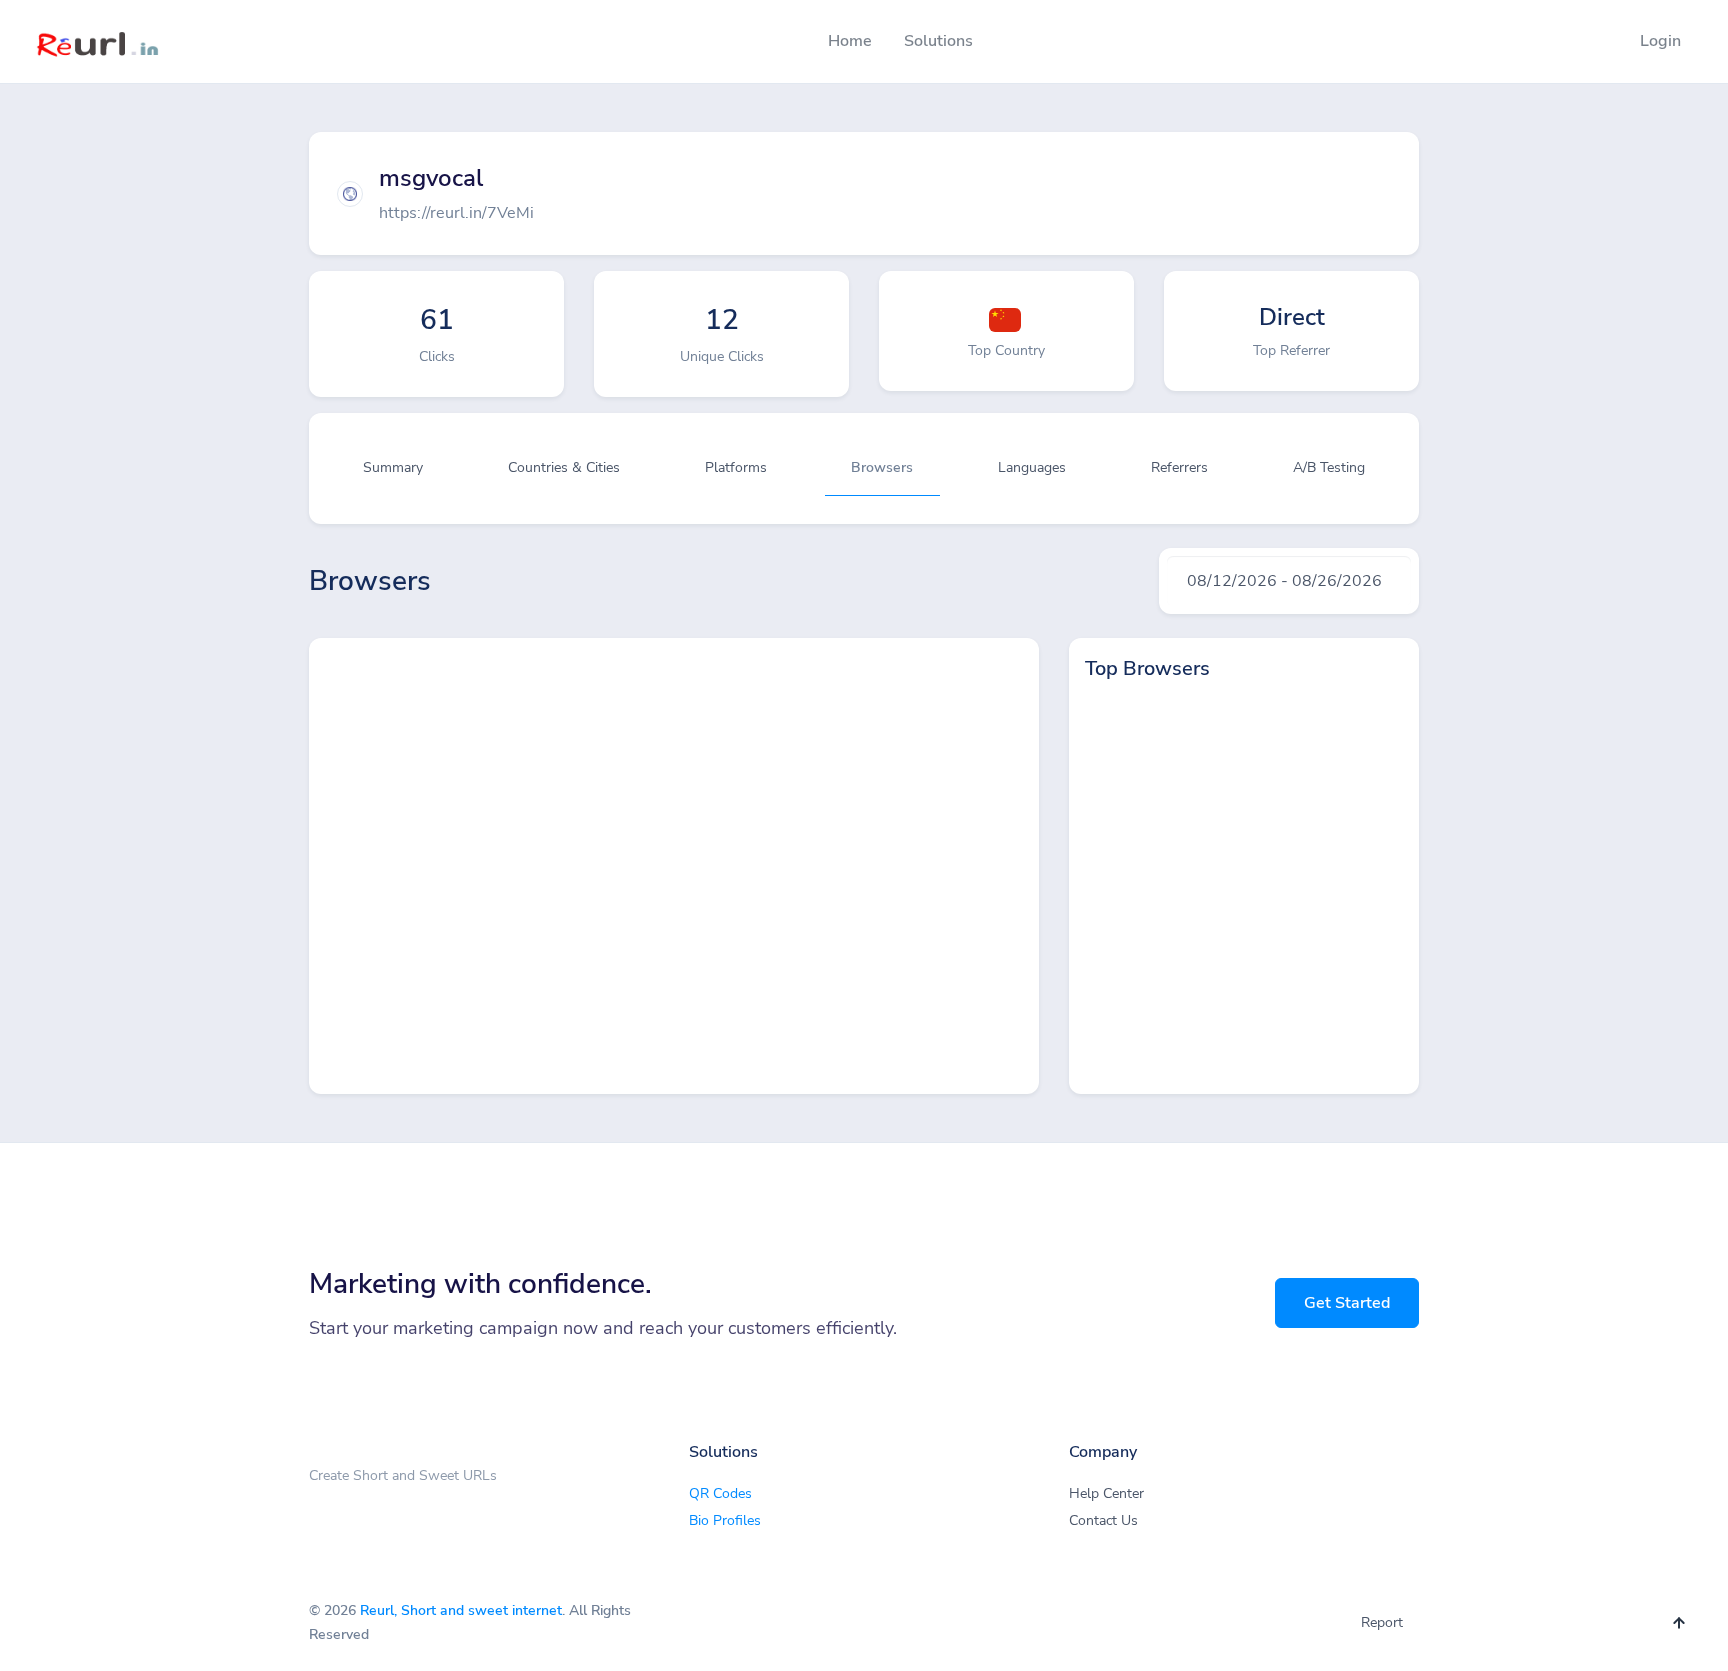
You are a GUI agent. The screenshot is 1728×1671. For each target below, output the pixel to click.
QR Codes (720, 1493)
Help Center (1106, 1493)
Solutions (938, 41)
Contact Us (1103, 1520)
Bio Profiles (725, 1520)
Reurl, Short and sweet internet (461, 1610)
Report (1382, 1622)
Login (1660, 41)
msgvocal (431, 178)
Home (850, 41)
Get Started (1347, 1303)
